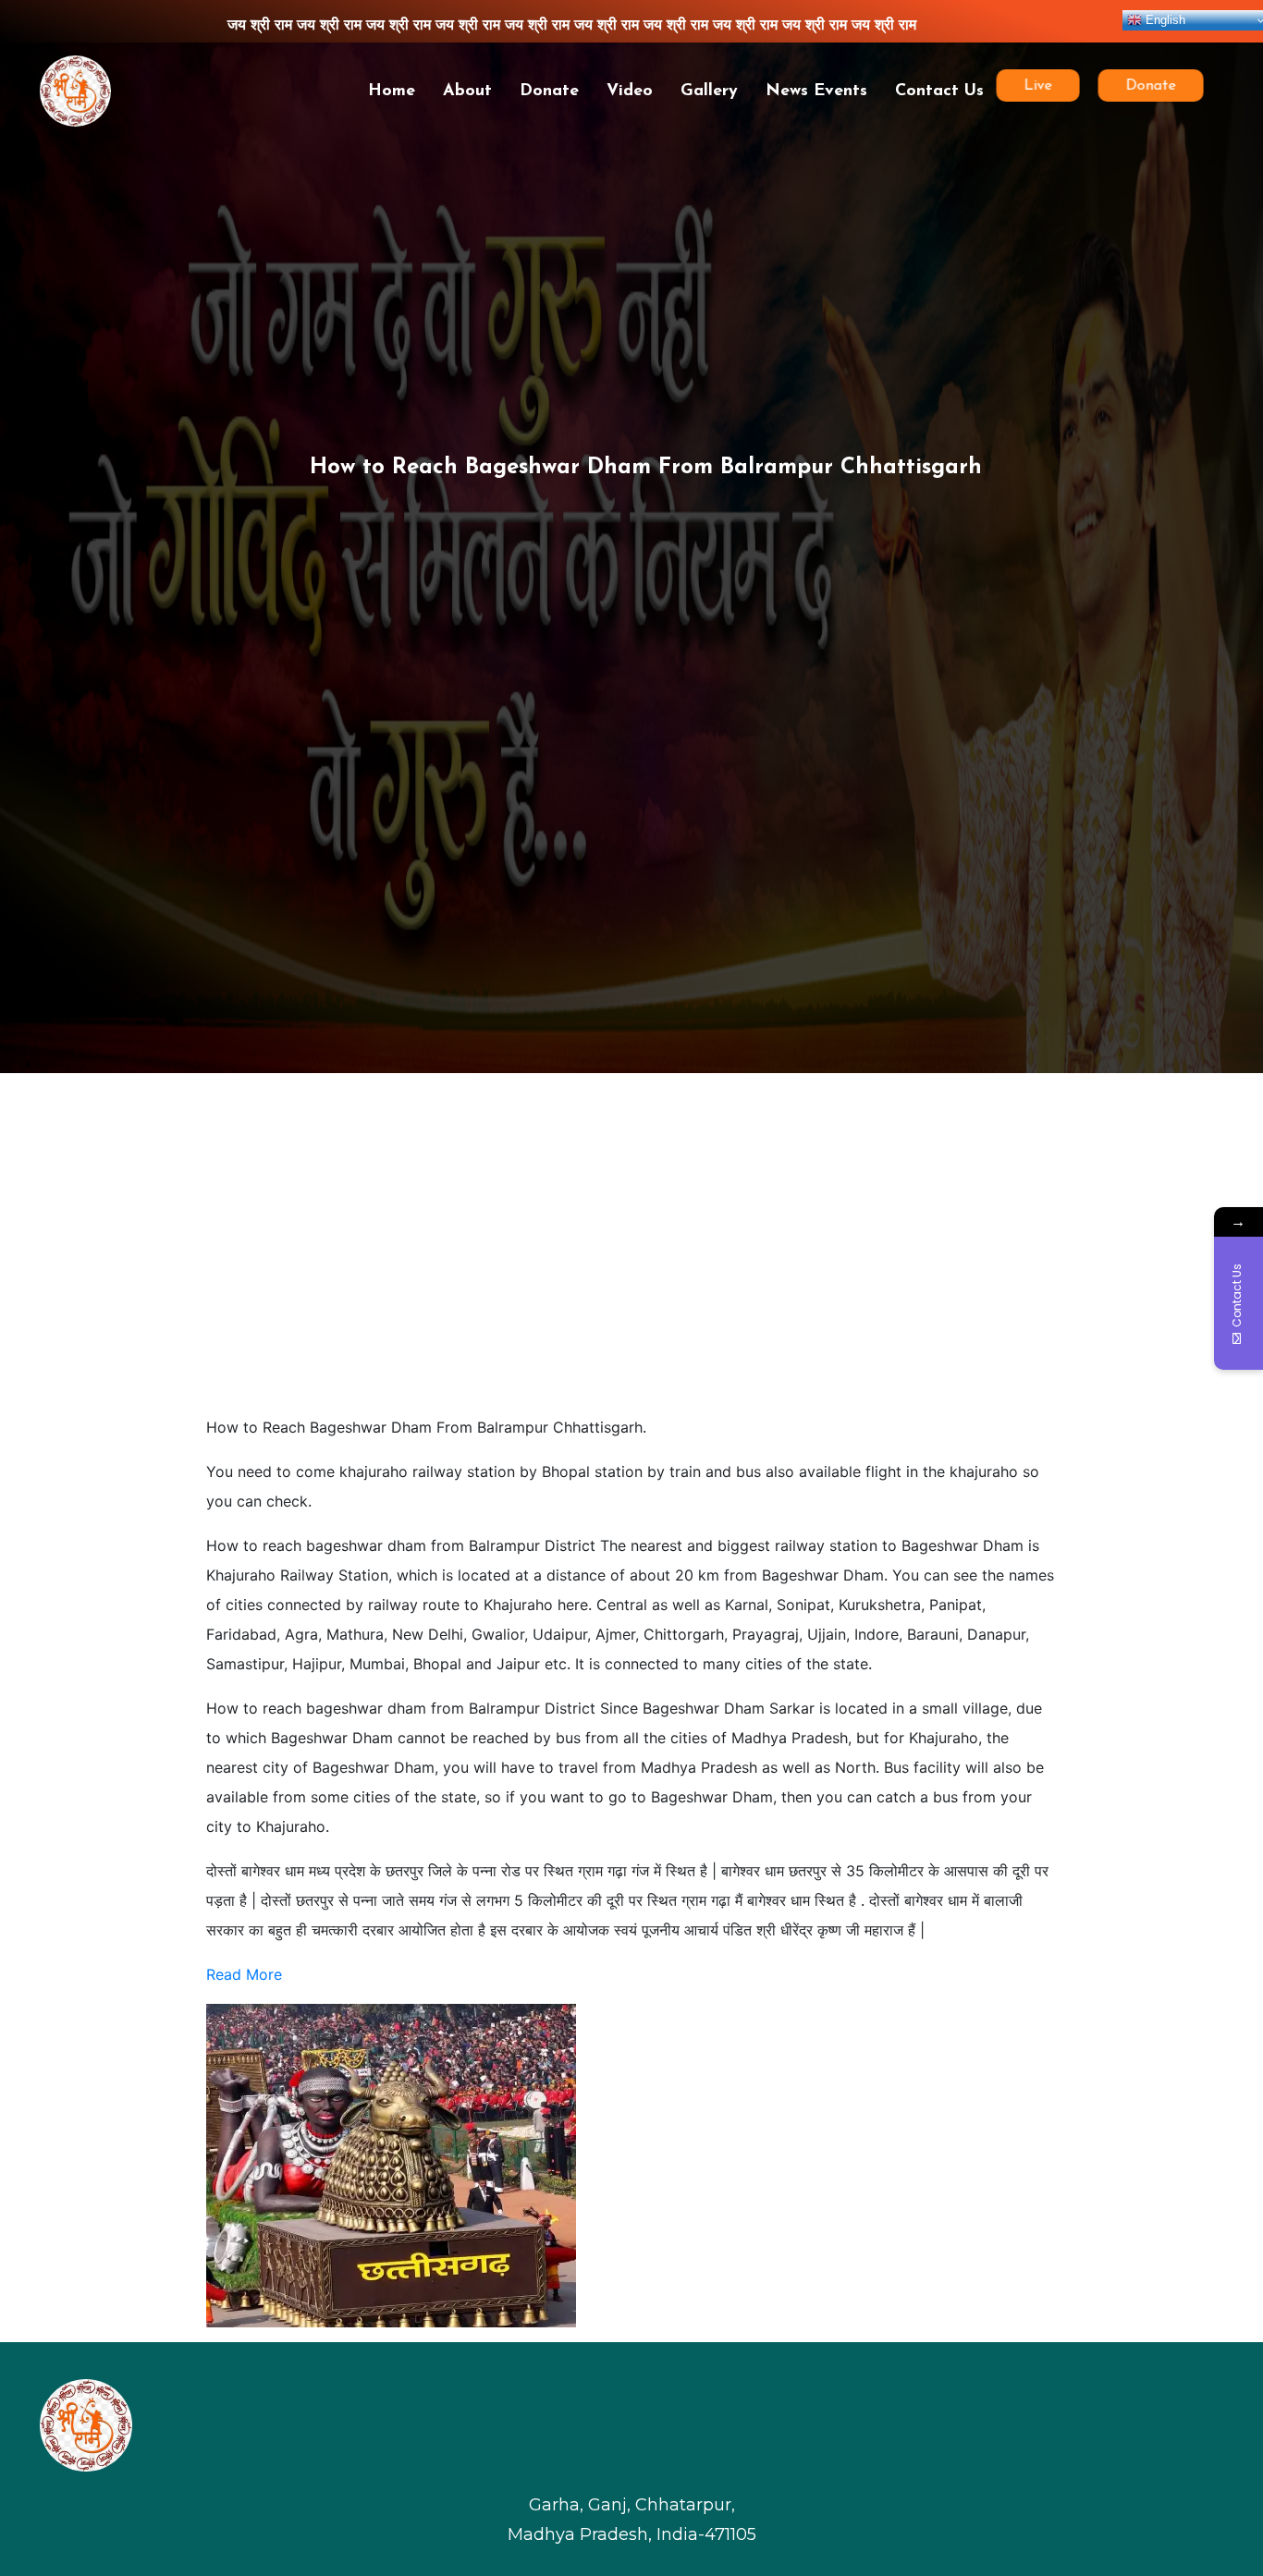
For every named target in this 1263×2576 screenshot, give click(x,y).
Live (1045, 86)
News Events (816, 92)
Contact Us (939, 92)
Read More (244, 1974)
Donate (549, 92)
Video (630, 92)
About (467, 92)
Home (392, 92)
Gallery (709, 92)
